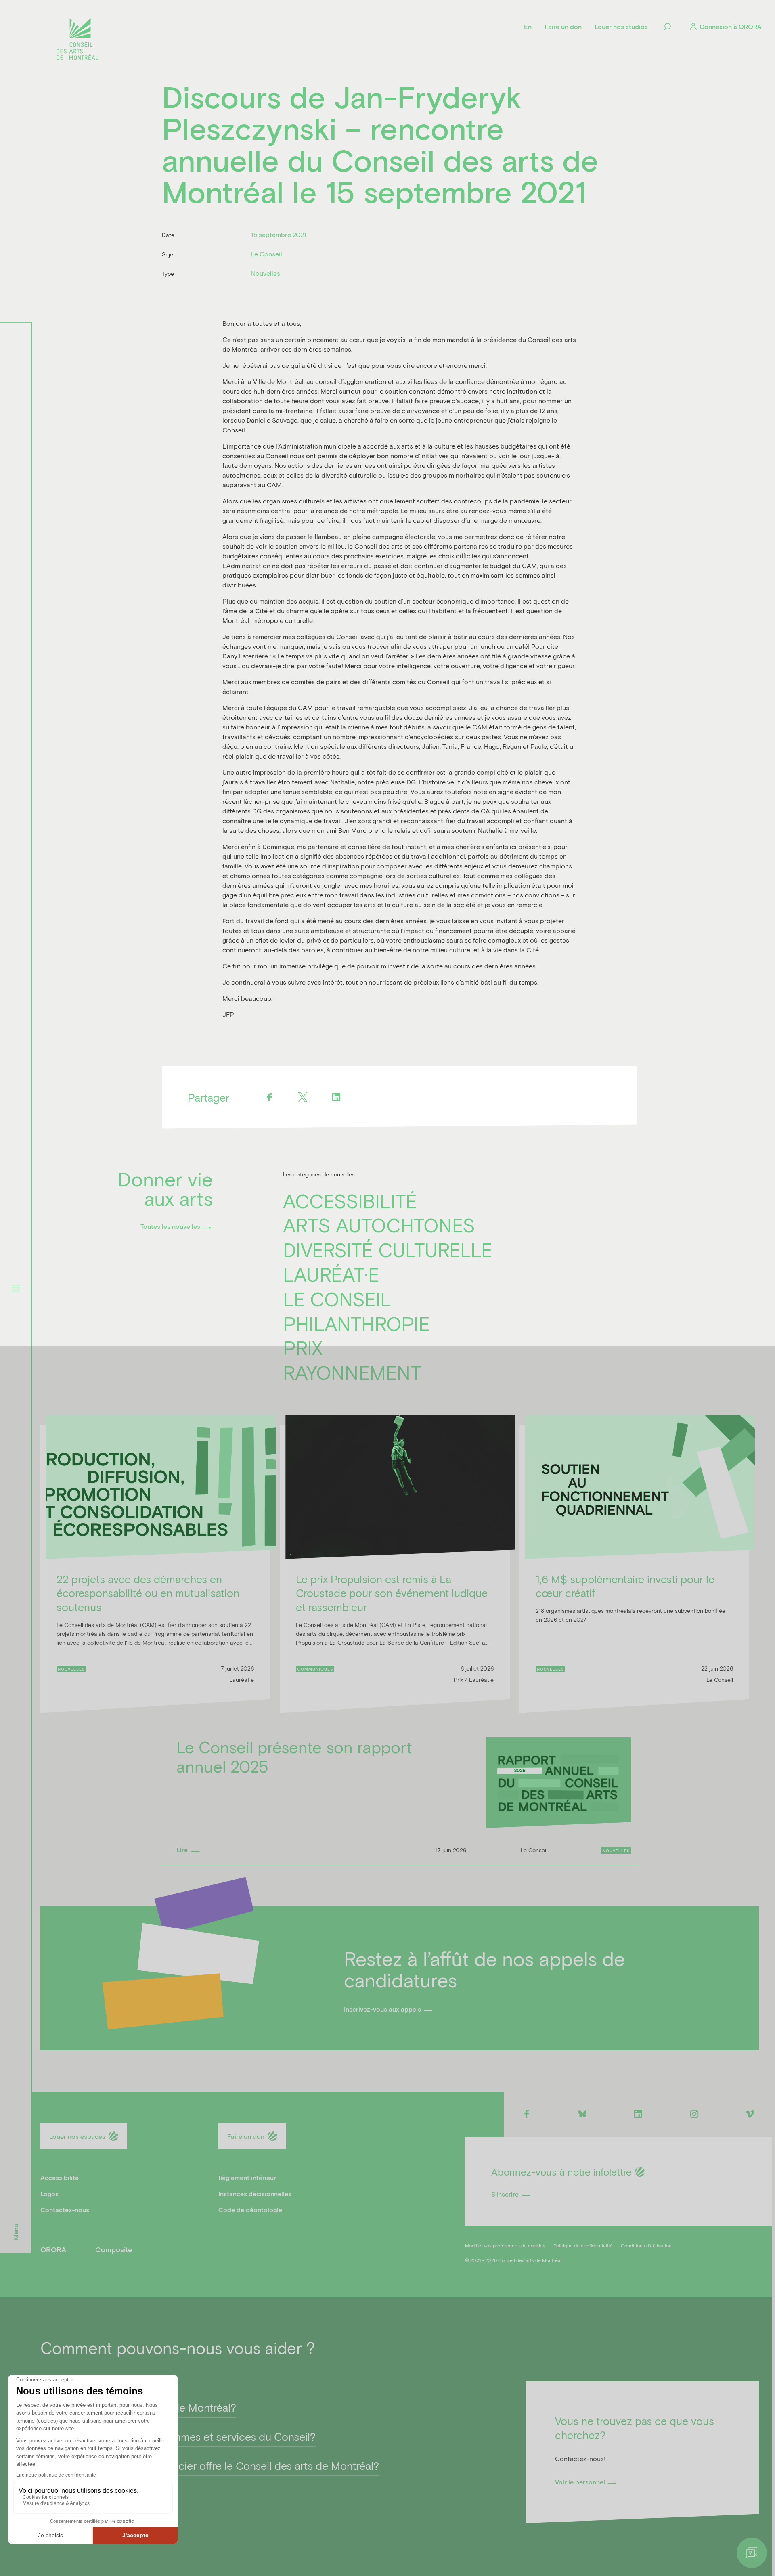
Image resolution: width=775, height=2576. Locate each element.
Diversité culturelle (388, 1249)
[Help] (752, 2553)
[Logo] (77, 40)
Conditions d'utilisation (646, 2245)
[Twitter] (303, 1097)
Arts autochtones (379, 1225)
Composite (114, 2249)
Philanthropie (356, 1323)
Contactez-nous (65, 2210)
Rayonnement (352, 1372)
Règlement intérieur (247, 2177)
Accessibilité (350, 1201)
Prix (303, 1348)
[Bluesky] (582, 2114)
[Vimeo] (750, 2114)
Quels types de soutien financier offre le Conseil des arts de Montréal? (210, 2465)
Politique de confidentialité (583, 2245)
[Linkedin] (336, 1097)
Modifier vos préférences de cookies (505, 2245)
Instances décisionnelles (255, 2193)
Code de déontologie (250, 2210)
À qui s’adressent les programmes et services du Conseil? (178, 2436)
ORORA (53, 2249)
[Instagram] (694, 2114)
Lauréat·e (331, 1274)
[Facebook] (269, 1097)
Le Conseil (337, 1299)
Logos (49, 2193)
